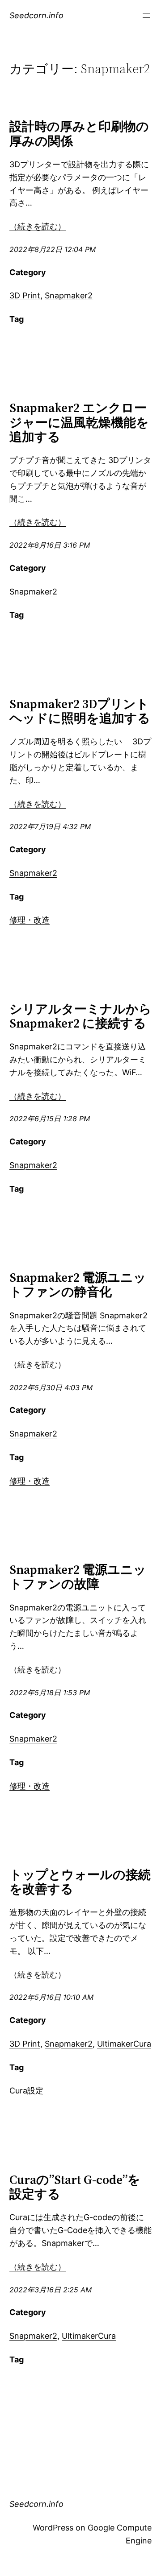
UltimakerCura (124, 2044)
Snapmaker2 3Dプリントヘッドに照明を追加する (80, 711)
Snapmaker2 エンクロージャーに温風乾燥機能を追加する (79, 422)
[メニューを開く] (146, 16)
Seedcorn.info (36, 15)
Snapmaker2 (69, 295)
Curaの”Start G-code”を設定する (75, 2187)
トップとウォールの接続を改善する (80, 1882)
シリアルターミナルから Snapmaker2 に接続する (80, 1016)
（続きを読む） (38, 226)
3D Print (25, 295)
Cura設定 (26, 2091)
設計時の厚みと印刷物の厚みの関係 (79, 133)
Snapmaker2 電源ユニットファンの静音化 (78, 1284)
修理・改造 (30, 920)
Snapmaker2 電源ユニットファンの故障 (78, 1577)
